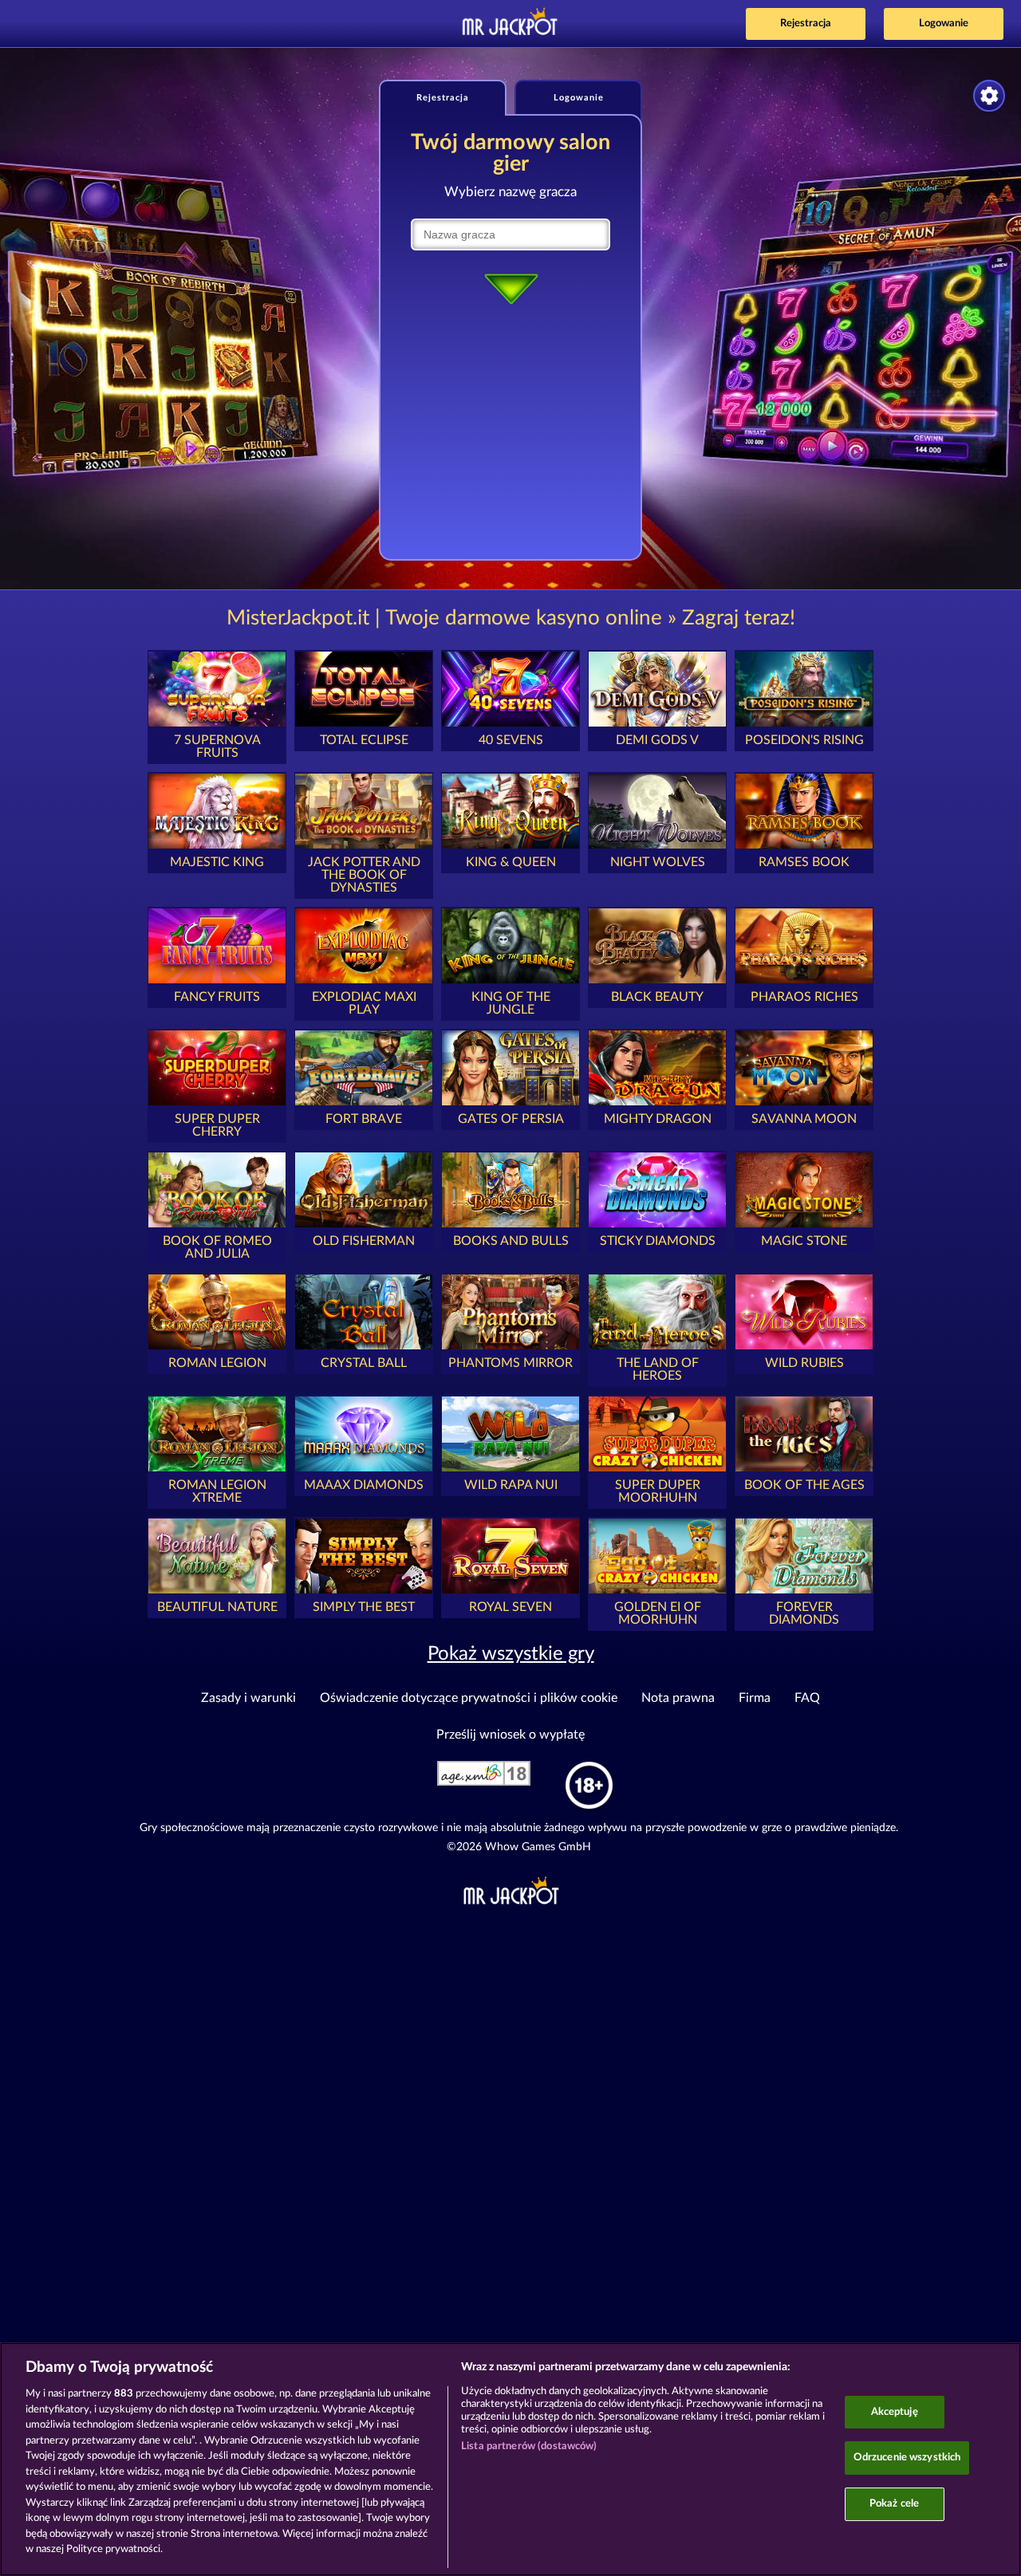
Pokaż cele (894, 2504)
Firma (755, 1698)
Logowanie (944, 24)
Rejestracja (806, 24)
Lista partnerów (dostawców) (529, 2446)
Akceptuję (895, 2412)
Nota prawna (678, 1698)
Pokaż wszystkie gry (511, 1654)
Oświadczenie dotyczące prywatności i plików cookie (469, 1698)
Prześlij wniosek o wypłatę (510, 1735)
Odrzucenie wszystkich (907, 2458)
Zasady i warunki (248, 1698)
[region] (510, 2459)
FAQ (807, 1698)
